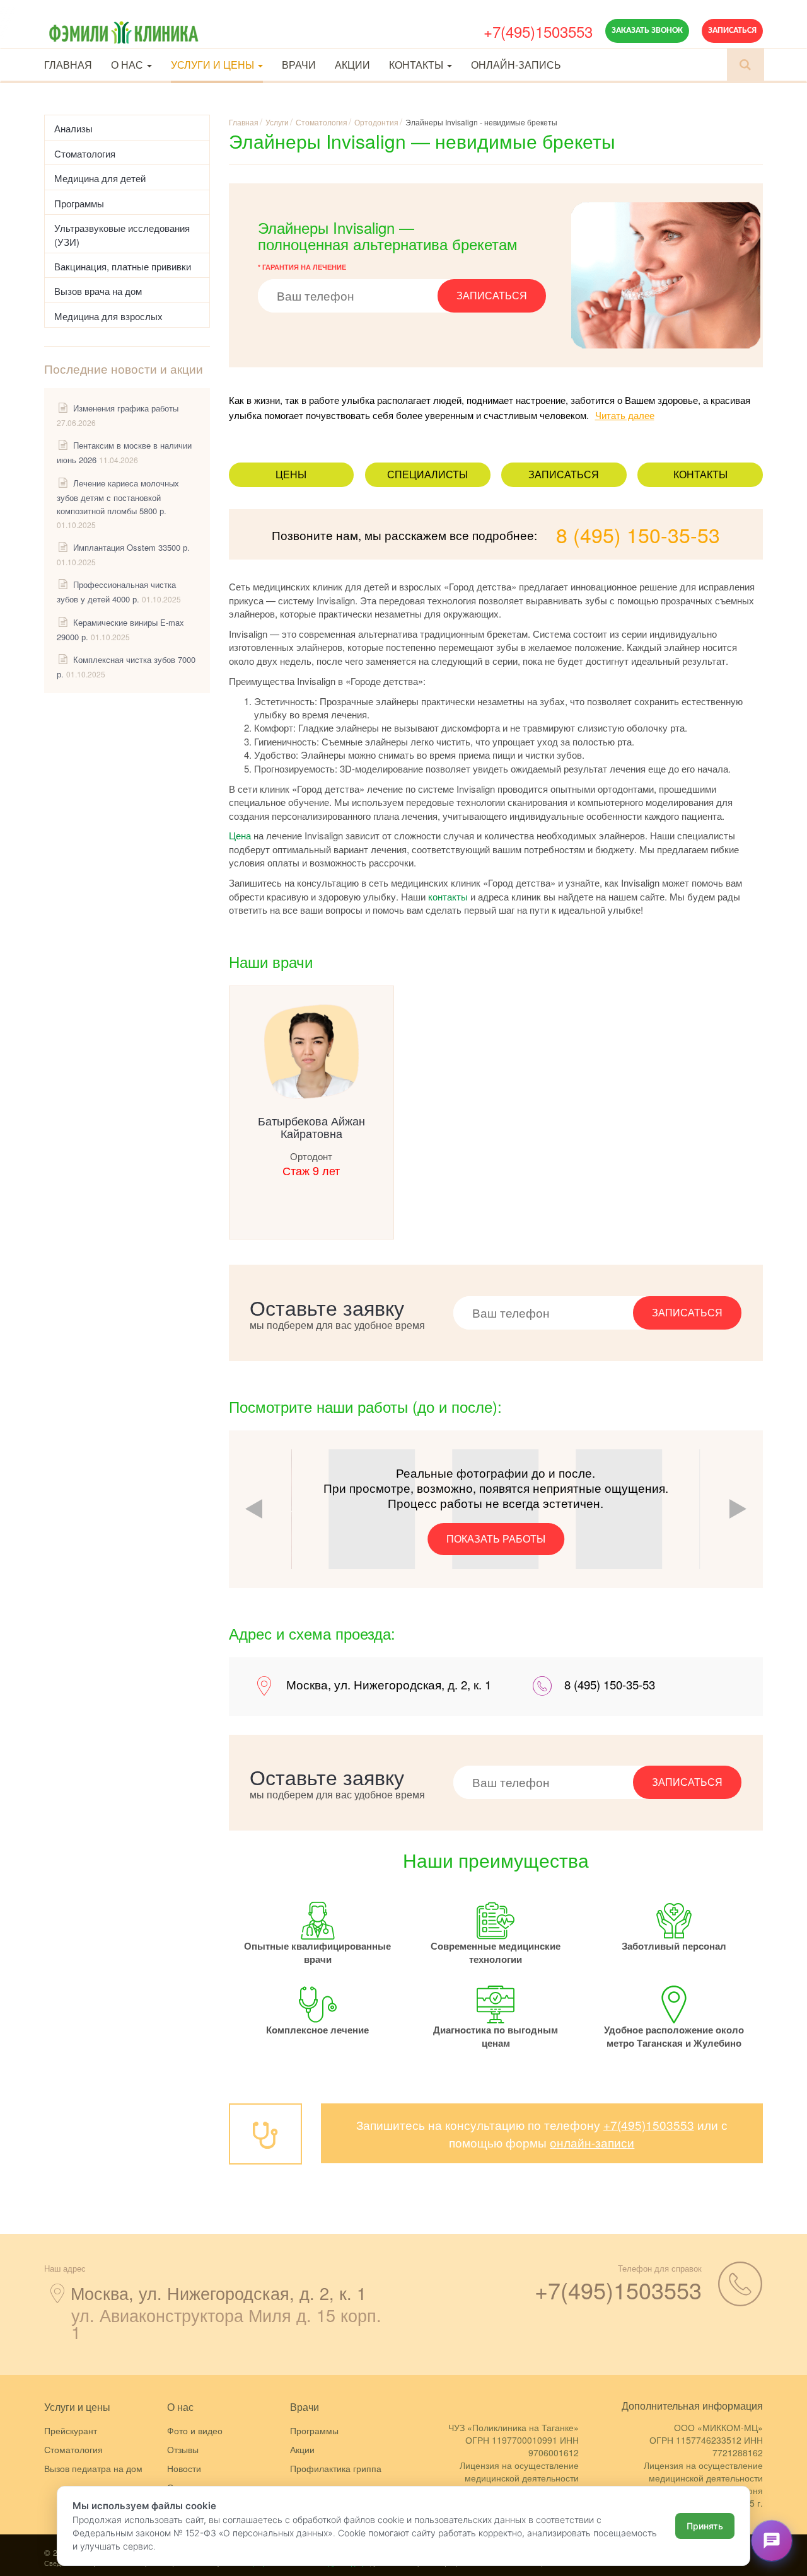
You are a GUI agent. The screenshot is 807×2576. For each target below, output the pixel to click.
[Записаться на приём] (265, 2134)
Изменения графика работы (126, 408)
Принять (705, 2526)
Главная (68, 65)
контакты (448, 896)
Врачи (299, 65)
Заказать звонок (647, 31)
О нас (128, 65)
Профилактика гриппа (336, 2468)
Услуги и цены (214, 65)
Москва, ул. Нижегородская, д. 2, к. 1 (218, 2293)
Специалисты (427, 474)
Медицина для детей (100, 178)
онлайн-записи (592, 2142)
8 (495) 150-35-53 (638, 534)
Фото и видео (195, 2430)
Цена (240, 835)
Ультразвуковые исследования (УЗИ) (122, 234)
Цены (291, 474)
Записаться (732, 31)
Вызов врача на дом (98, 291)
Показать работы (496, 1538)
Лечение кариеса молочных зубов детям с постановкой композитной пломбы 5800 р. (118, 497)
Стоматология (85, 153)
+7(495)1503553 (538, 31)
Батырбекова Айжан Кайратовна (311, 1127)
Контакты (417, 65)
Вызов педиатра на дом (93, 2468)
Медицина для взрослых (108, 316)
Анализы (73, 128)
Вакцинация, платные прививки (123, 266)
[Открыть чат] (772, 2541)
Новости (184, 2468)
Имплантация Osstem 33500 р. (131, 547)
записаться (492, 295)
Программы (79, 203)
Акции (352, 65)
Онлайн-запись (516, 65)
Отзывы (183, 2449)
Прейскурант (71, 2430)
